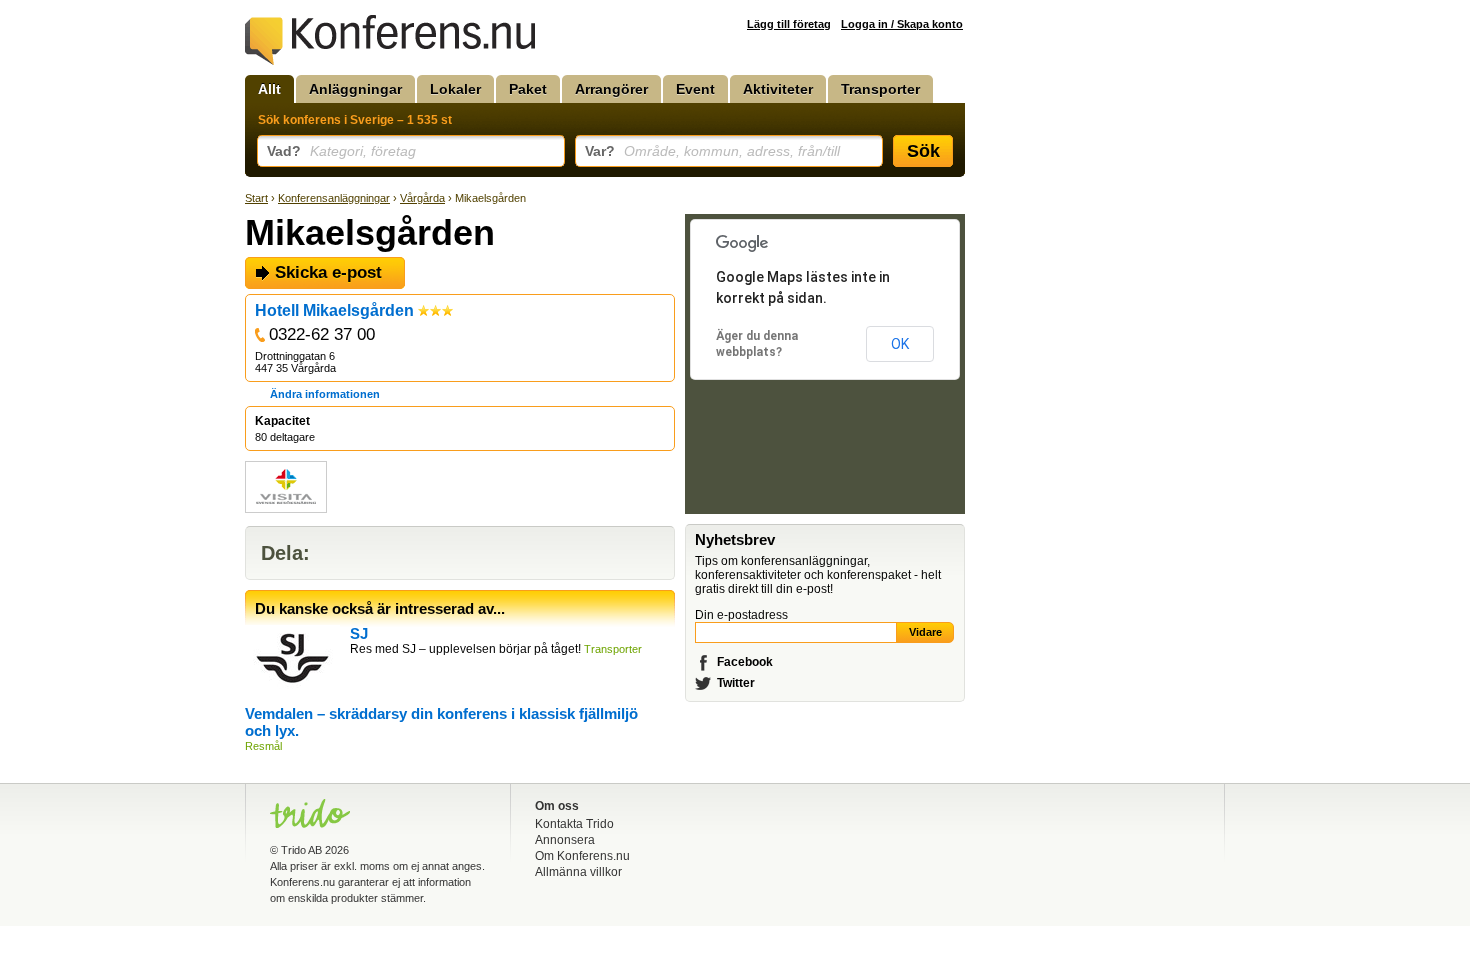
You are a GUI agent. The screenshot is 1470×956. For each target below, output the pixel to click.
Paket (528, 89)
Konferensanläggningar (334, 198)
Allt (269, 89)
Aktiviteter (778, 89)
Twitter (736, 683)
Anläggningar (355, 89)
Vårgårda (422, 198)
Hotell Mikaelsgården (334, 310)
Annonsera (565, 840)
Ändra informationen (325, 394)
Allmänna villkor (578, 872)
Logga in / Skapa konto (902, 24)
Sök (923, 151)
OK (900, 344)
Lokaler (455, 89)
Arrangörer (611, 89)
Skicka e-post (328, 272)
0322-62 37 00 (322, 334)
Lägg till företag (789, 24)
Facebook (745, 662)
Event (695, 89)
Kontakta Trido (574, 824)
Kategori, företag (341, 151)
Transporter (880, 89)
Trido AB (301, 850)
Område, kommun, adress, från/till (712, 151)
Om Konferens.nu (582, 856)
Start (256, 198)
